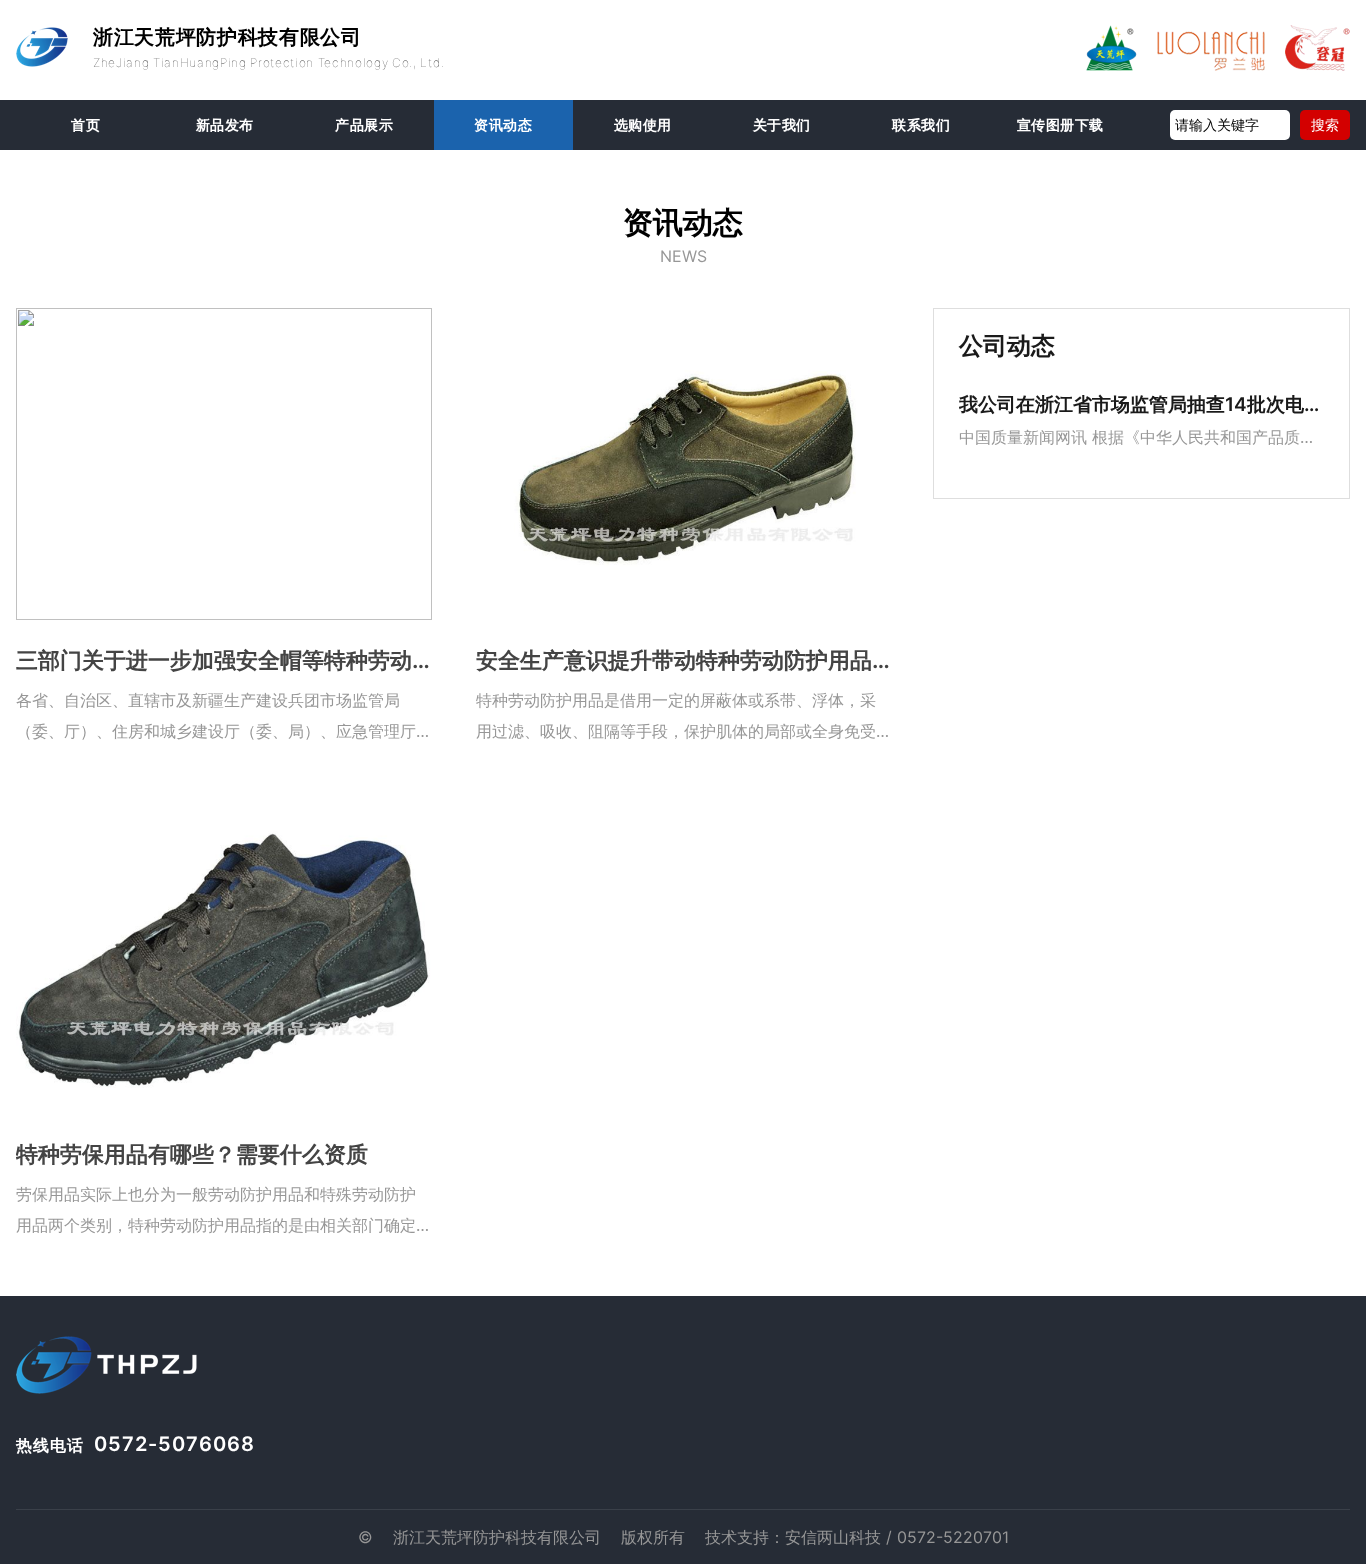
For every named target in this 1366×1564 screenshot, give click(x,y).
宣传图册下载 (1060, 124)
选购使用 (643, 124)
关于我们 (782, 124)
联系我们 (921, 124)
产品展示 (364, 124)
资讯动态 (503, 124)
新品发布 (225, 124)
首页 (85, 124)
